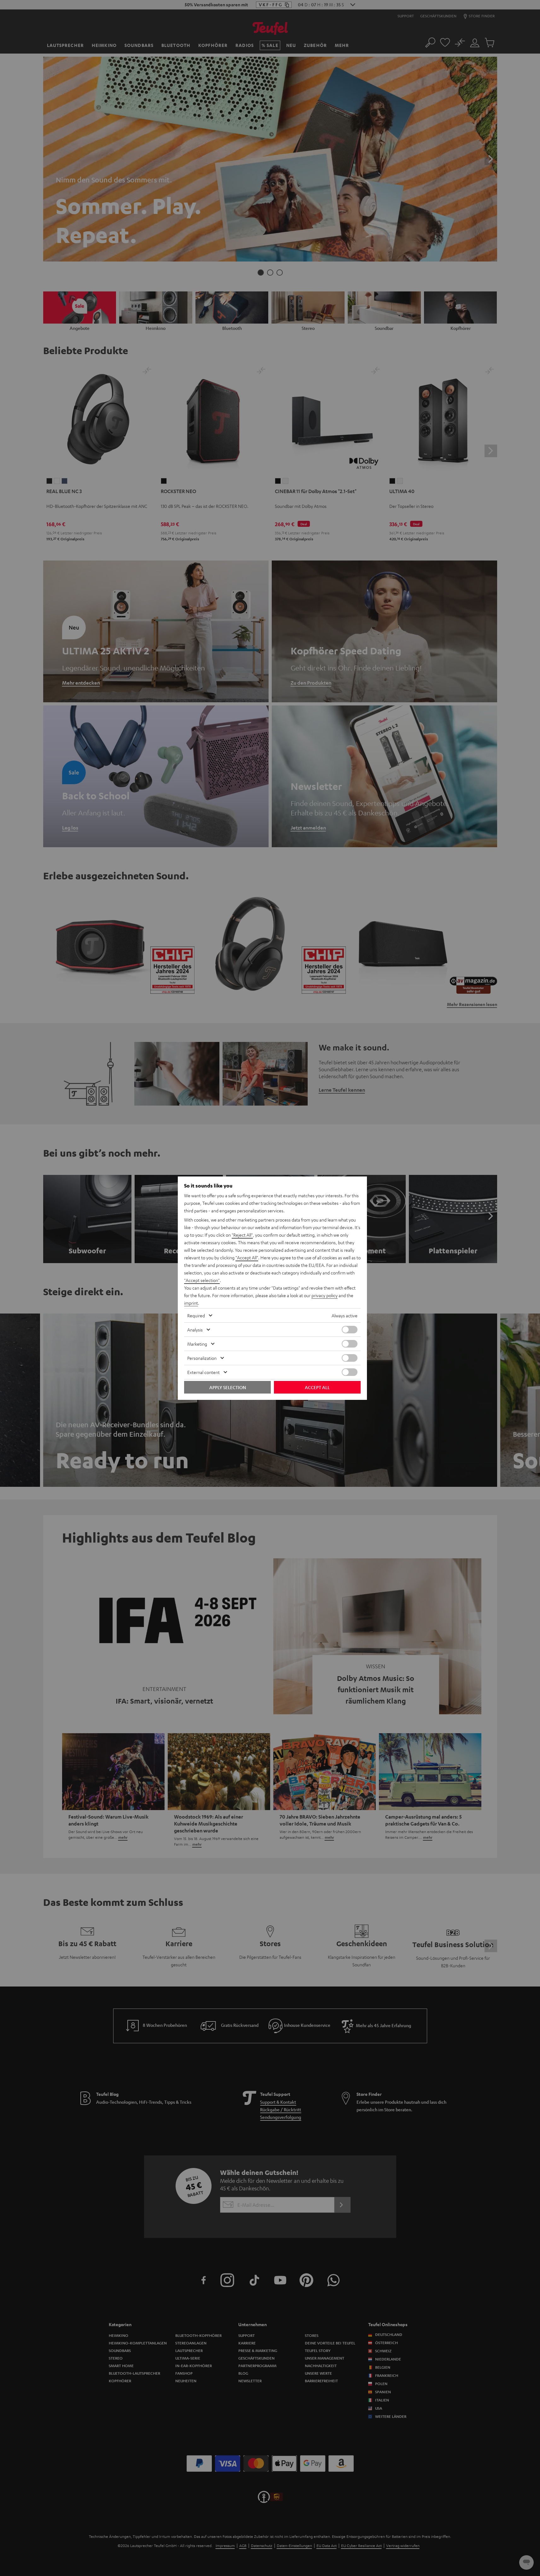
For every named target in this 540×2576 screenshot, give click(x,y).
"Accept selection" (202, 1280)
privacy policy (325, 1295)
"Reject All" (242, 1235)
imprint (191, 1303)
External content (203, 1372)
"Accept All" (247, 1257)
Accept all (317, 1387)
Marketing (197, 1344)
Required (196, 1315)
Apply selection (228, 1387)
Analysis (195, 1330)
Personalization (202, 1358)
